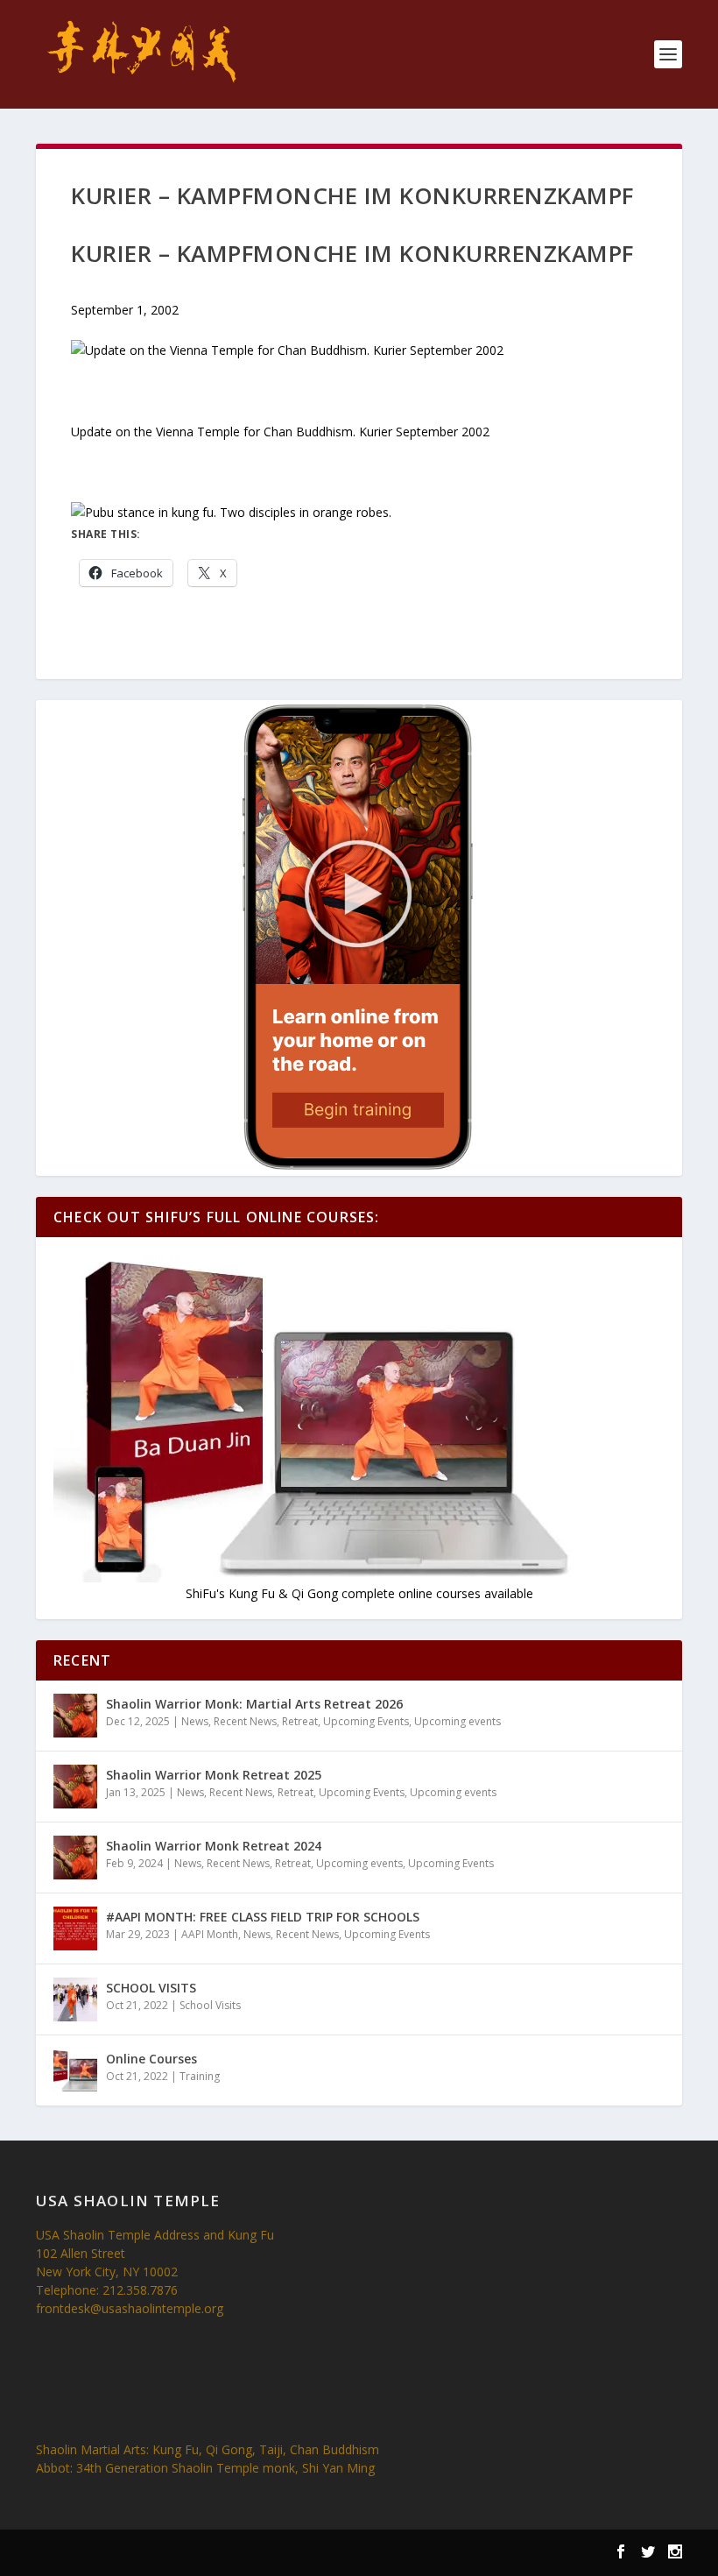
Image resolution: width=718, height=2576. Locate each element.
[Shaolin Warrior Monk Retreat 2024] (75, 1858)
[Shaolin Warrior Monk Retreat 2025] (75, 1787)
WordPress (299, 2554)
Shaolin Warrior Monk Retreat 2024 (214, 1846)
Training (200, 2076)
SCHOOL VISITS (151, 1988)
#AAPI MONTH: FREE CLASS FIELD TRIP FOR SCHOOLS (263, 1917)
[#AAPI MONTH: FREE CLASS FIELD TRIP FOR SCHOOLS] (75, 1928)
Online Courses (151, 2059)
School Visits (210, 2005)
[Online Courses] (75, 2070)
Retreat (300, 1721)
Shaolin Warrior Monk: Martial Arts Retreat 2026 (254, 1704)
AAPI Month (210, 1934)
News (195, 1721)
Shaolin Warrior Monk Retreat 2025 (214, 1775)
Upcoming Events (366, 1721)
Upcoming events (458, 1721)
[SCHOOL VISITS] (75, 1999)
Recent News (245, 1721)
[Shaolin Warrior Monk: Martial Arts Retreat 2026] (75, 1716)
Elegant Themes (148, 2554)
